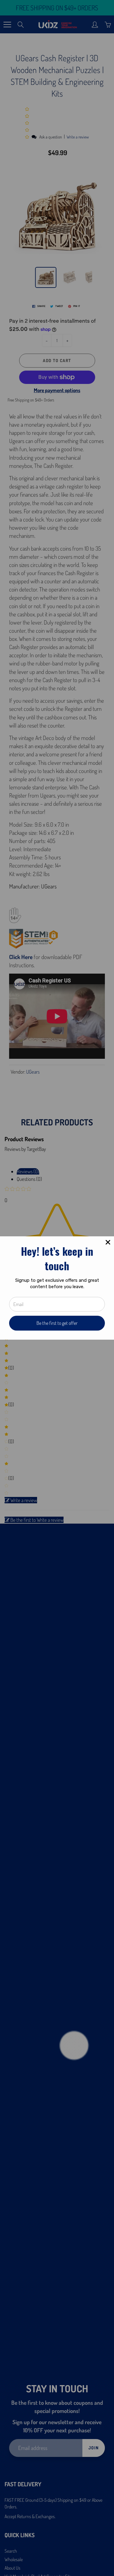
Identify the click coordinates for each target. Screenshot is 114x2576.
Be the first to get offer (57, 1323)
